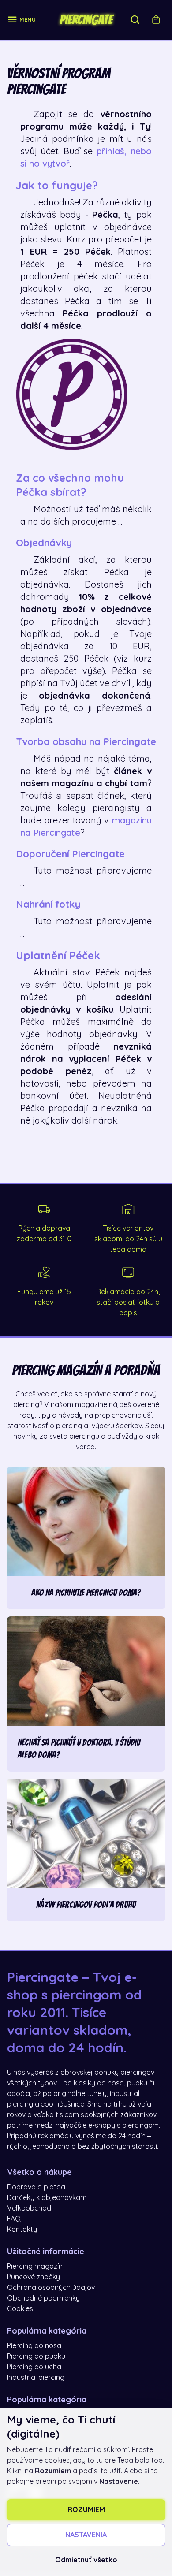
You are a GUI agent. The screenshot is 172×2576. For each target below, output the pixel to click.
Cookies (20, 2309)
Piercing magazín (35, 2267)
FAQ (14, 2219)
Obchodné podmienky (43, 2298)
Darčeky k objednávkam (47, 2198)
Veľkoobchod (29, 2208)
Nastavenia (86, 2535)
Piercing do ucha (34, 2367)
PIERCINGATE (86, 20)
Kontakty (22, 2230)
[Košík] (156, 20)
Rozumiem (86, 2510)
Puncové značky (34, 2277)
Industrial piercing (36, 2378)
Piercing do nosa (34, 2346)
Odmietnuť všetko (86, 2560)
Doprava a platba (36, 2187)
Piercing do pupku (36, 2356)
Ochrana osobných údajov (51, 2288)
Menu (28, 20)
